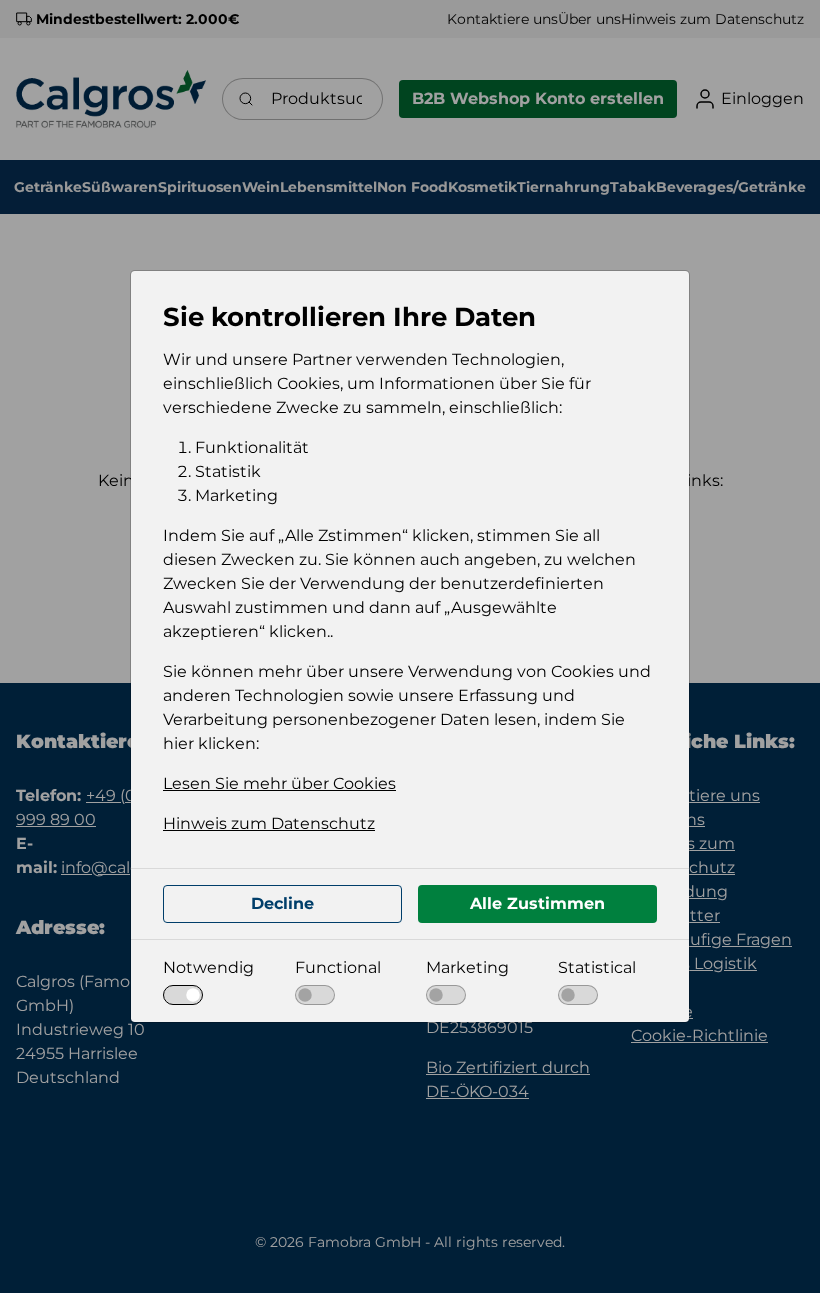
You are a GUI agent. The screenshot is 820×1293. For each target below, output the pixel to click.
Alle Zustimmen (537, 903)
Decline (282, 903)
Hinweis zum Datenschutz (269, 823)
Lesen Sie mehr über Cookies (279, 783)
